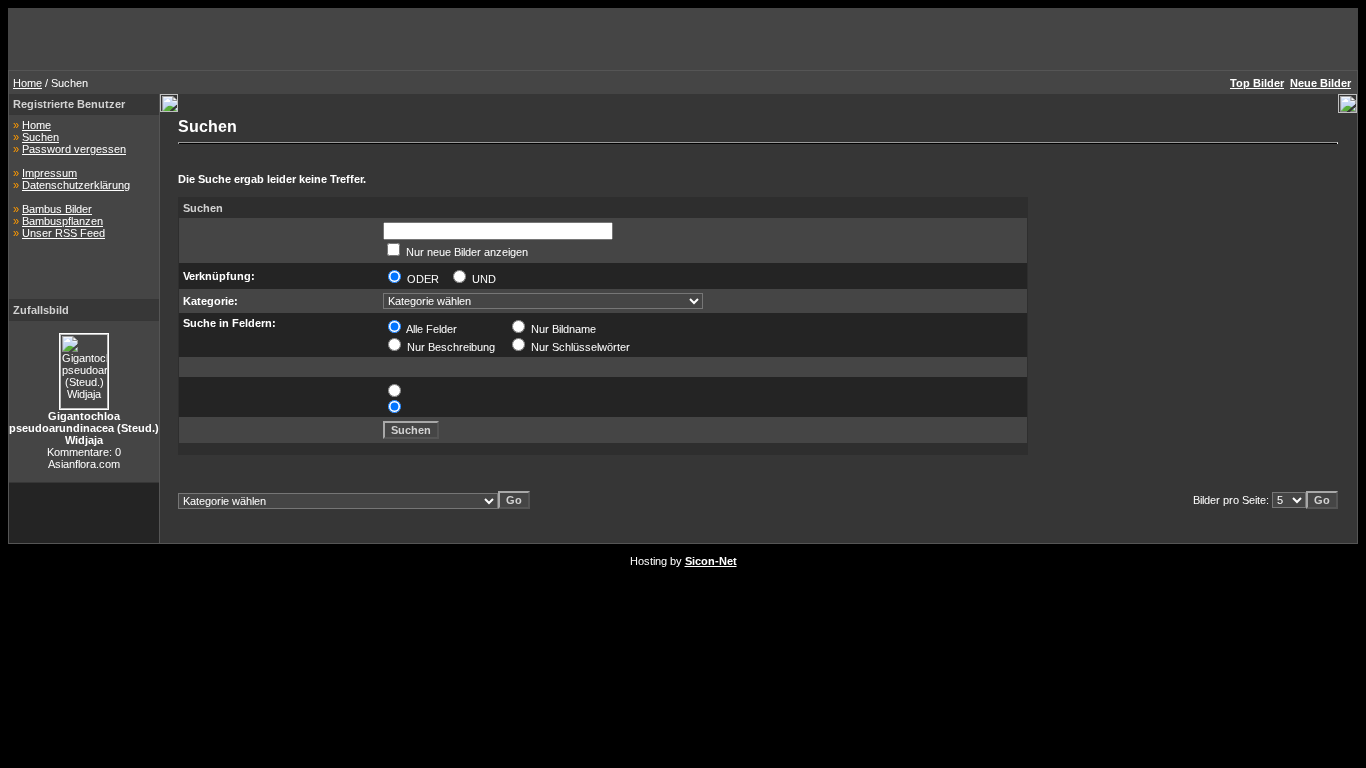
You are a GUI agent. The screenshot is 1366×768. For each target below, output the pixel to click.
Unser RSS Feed (63, 233)
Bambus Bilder (57, 209)
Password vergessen (74, 149)
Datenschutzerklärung (76, 185)
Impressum (49, 173)
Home (27, 83)
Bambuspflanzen (62, 221)
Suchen (40, 137)
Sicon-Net (711, 561)
